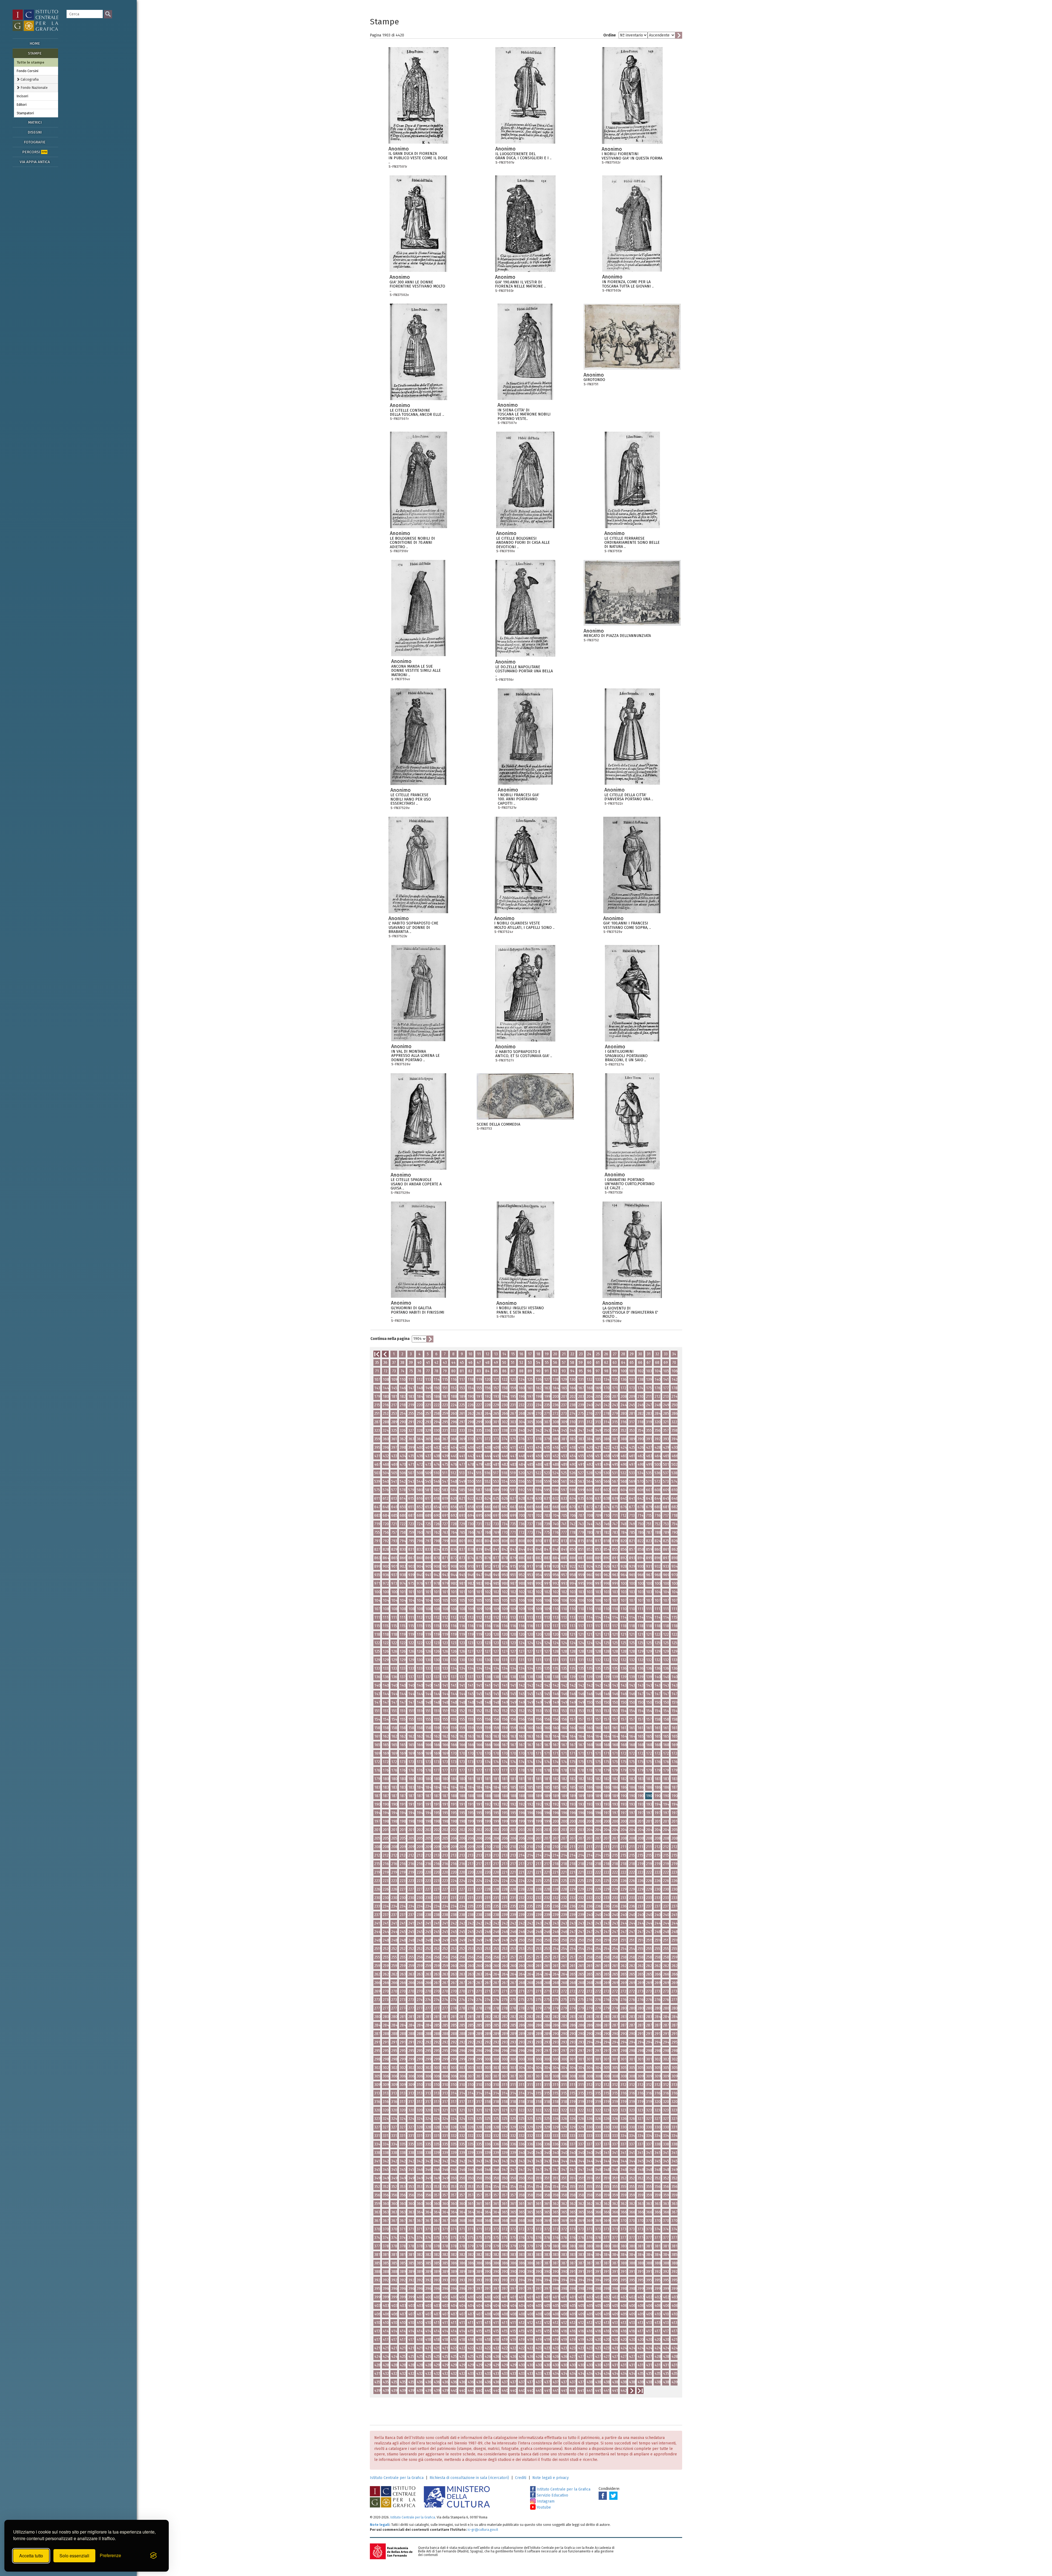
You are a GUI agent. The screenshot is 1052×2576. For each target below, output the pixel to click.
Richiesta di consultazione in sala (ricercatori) (469, 2478)
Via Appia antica (35, 162)
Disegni (35, 132)
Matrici (35, 122)
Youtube (543, 2507)
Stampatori (25, 113)
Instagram (545, 2501)
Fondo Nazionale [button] (34, 88)
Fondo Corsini (28, 71)
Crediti (521, 2478)
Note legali (380, 2525)
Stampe (35, 53)
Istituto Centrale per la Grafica (397, 2478)
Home (35, 43)
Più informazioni (444, 150)
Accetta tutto (31, 2556)
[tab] (36, 79)
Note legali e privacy (551, 2478)
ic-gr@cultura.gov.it (483, 2530)
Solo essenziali (74, 2556)
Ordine (610, 35)
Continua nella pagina (390, 1339)
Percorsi (35, 152)
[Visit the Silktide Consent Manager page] (153, 2556)
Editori (22, 105)
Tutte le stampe (31, 62)
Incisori (22, 96)
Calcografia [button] (29, 79)
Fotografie (35, 142)
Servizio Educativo (552, 2495)
